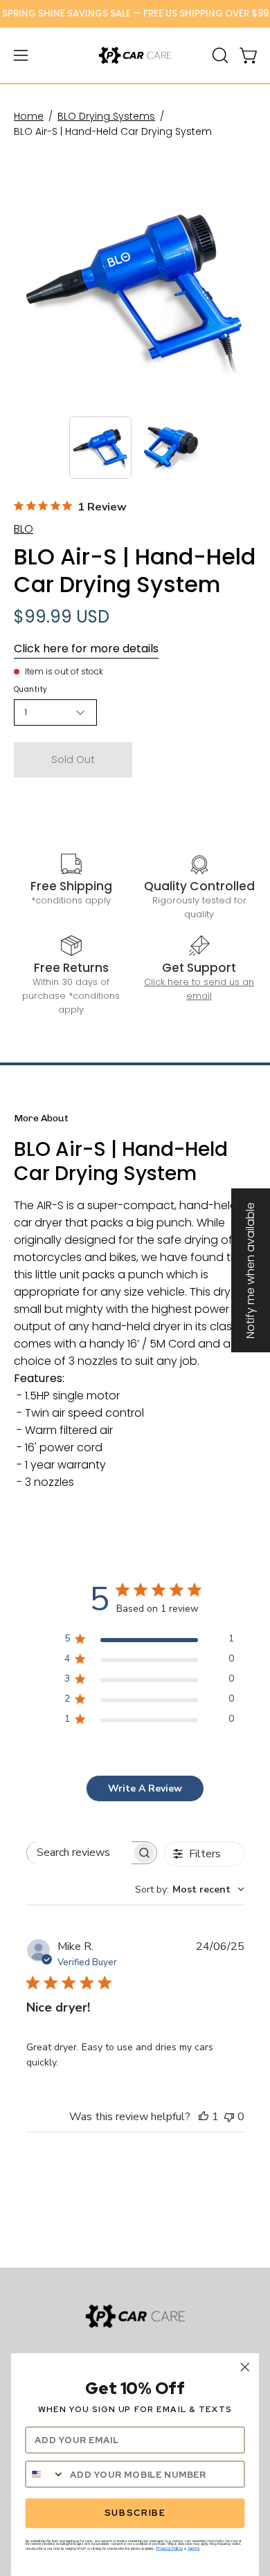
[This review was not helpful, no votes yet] (229, 2117)
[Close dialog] (245, 2367)
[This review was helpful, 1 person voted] (204, 2117)
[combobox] (190, 1889)
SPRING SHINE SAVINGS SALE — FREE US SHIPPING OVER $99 (135, 13)
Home (29, 116)
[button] (219, 55)
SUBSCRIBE (135, 2513)
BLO (24, 529)
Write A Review (145, 1788)
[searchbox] (80, 1853)
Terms (194, 2548)
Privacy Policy (169, 2548)
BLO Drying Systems (106, 116)
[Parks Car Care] (135, 55)
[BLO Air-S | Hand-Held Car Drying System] (100, 448)
